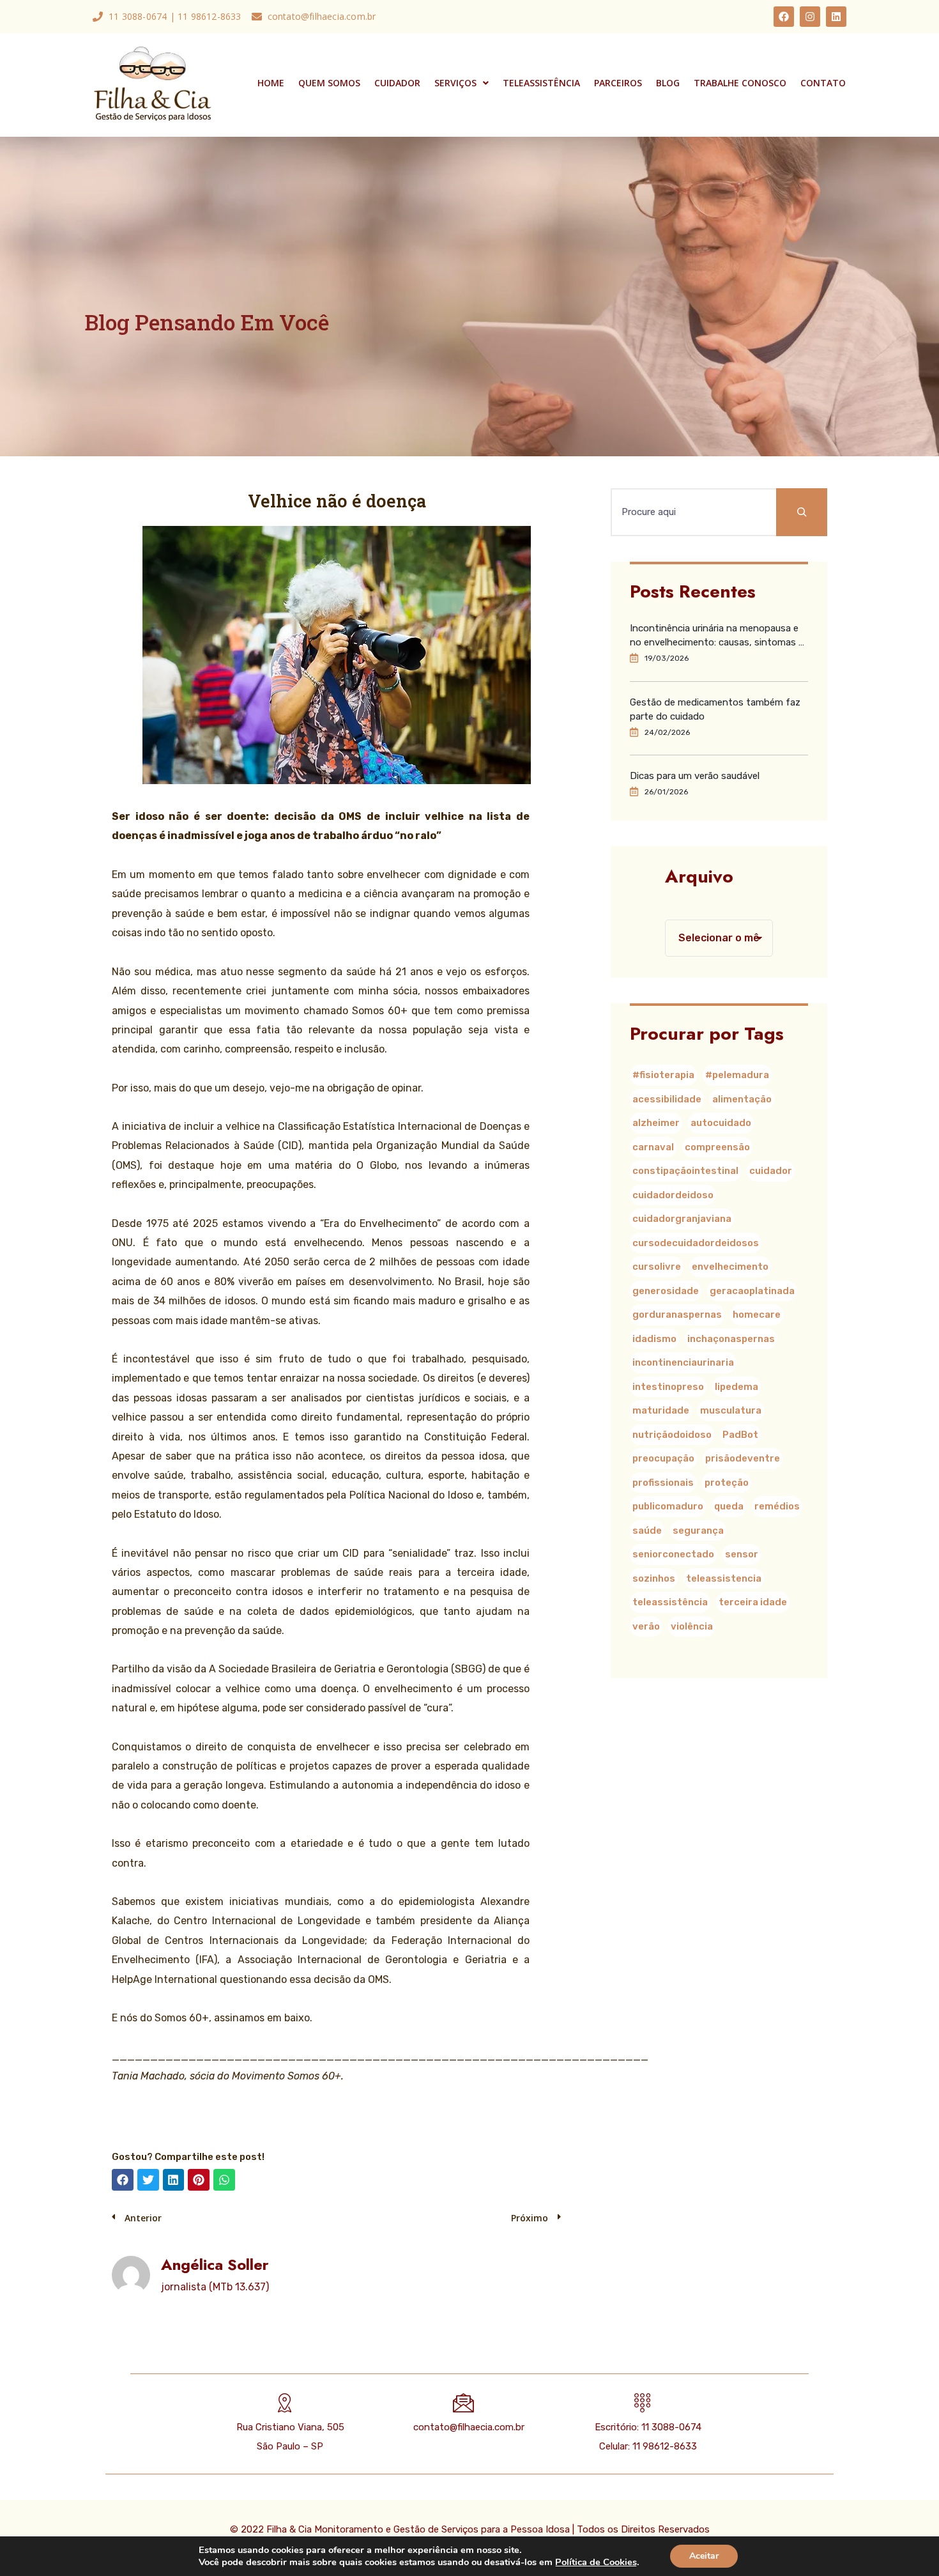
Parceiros (618, 83)
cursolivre (657, 1267)
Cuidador (397, 83)
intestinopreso (668, 1387)
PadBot (740, 1435)
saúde (647, 1531)
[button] (123, 2180)
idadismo (654, 1339)
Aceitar (704, 2556)
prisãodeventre (743, 1458)
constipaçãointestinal (685, 1171)
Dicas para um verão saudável (695, 776)
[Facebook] (784, 17)
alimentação (742, 1099)
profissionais (663, 1483)
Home (271, 83)
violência (692, 1626)
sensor (742, 1554)
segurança (698, 1531)
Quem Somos (329, 83)
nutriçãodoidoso (672, 1435)
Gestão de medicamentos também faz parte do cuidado (715, 709)
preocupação (663, 1458)
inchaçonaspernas (731, 1339)
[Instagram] (810, 17)
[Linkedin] (836, 17)
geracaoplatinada (752, 1291)
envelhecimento (730, 1267)
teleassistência (670, 1602)
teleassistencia (724, 1578)
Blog (668, 83)
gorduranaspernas (677, 1315)
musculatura (731, 1410)
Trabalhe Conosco (740, 83)
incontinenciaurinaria (683, 1362)
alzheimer (656, 1123)
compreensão (717, 1147)
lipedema (737, 1387)
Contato (823, 83)
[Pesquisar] (802, 512)
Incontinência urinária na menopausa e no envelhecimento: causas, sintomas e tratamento (717, 636)
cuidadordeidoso (673, 1195)
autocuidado (721, 1123)
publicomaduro (668, 1506)
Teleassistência (541, 83)
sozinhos (654, 1578)
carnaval (653, 1147)
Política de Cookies (596, 2562)
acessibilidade (667, 1099)
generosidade (666, 1291)
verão (646, 1626)
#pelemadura (737, 1075)
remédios (777, 1506)
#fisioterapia (663, 1075)
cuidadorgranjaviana (682, 1219)
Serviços (455, 83)
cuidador (771, 1171)
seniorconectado (673, 1554)
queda (729, 1506)
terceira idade (753, 1602)
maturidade (661, 1410)
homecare (757, 1315)
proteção (727, 1483)
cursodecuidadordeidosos (696, 1243)
